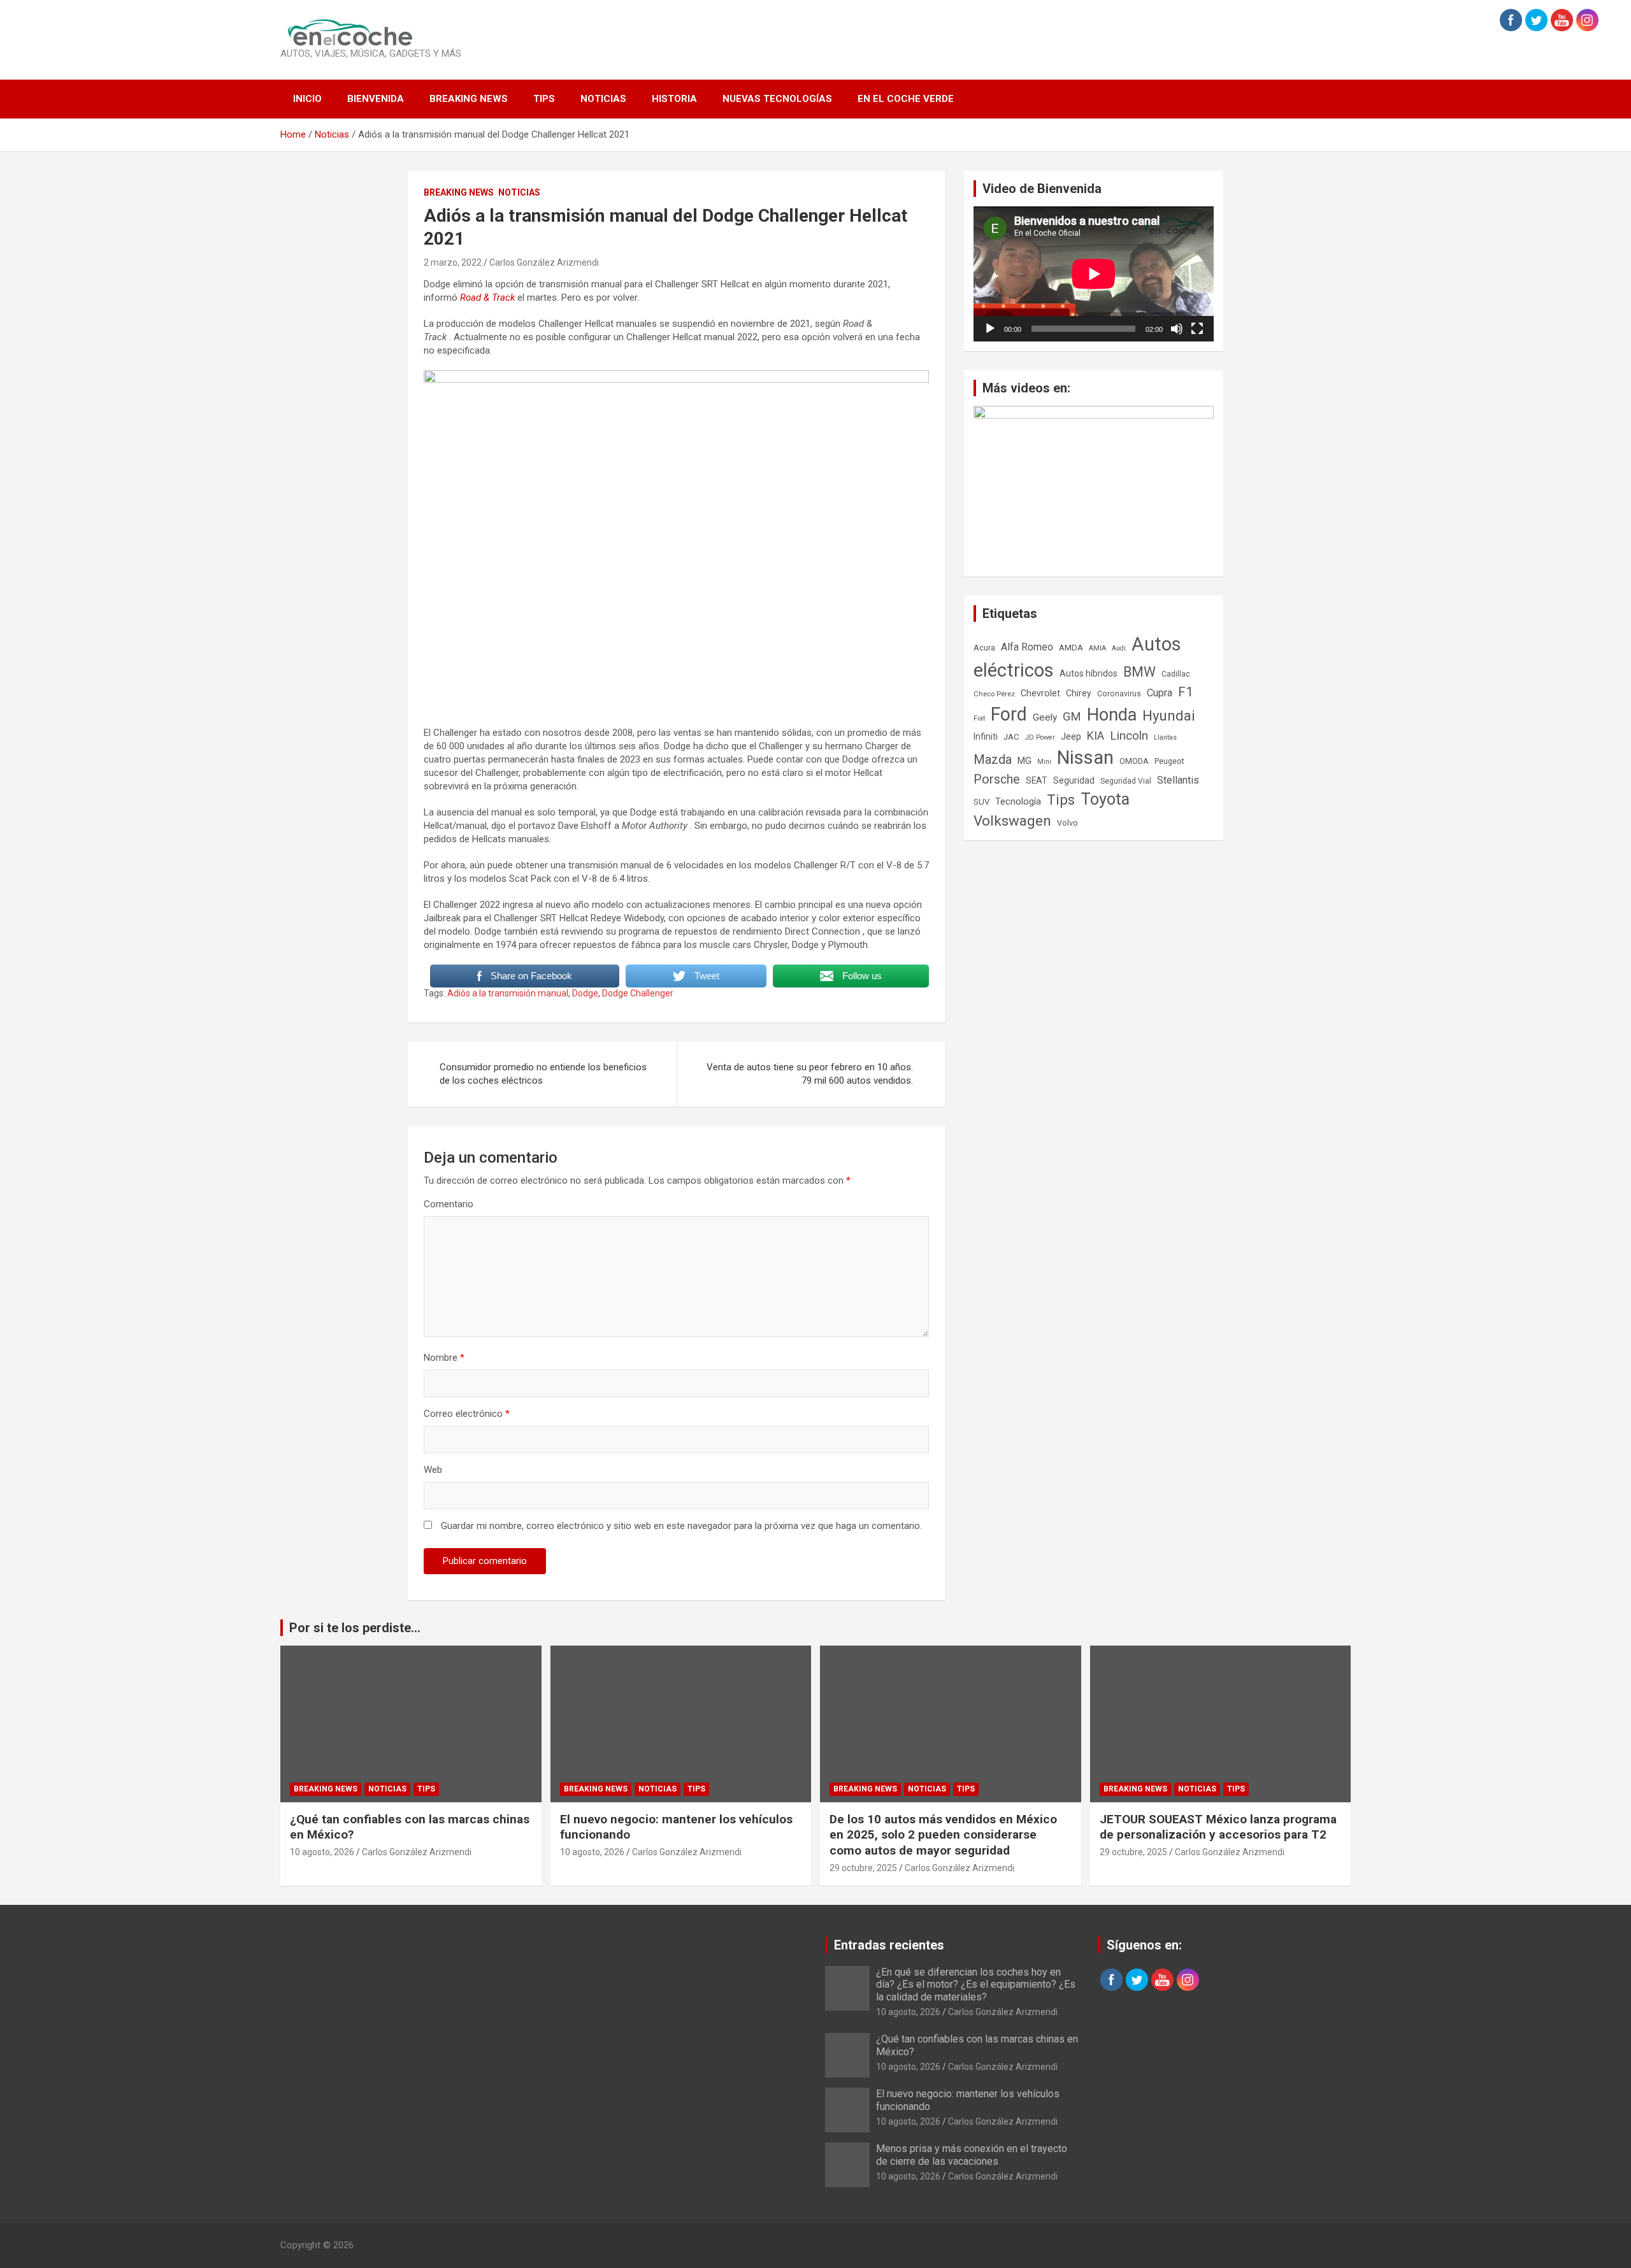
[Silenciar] (1177, 329)
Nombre (444, 1358)
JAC (1011, 737)
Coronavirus (1119, 694)
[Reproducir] (990, 329)
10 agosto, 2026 (322, 1852)
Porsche (997, 779)
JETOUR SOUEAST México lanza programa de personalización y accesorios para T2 (1218, 1827)
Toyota (1105, 799)
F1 (1186, 692)
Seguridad (1074, 780)
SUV (981, 802)
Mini (1044, 762)
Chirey (1079, 693)
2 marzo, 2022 (453, 262)
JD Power (1040, 737)
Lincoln (1129, 736)
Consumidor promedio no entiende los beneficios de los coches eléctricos (543, 1074)
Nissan (1085, 757)
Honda (1112, 715)
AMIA (1097, 648)
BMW (1139, 672)
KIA (1096, 736)
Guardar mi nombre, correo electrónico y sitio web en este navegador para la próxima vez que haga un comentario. (681, 1526)
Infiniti (986, 736)
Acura (984, 648)
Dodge (585, 993)
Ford (1009, 714)
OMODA (1134, 761)
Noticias (603, 99)
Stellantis (1178, 780)
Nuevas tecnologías (777, 99)
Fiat (979, 718)
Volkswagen (1012, 821)
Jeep (1071, 736)
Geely (1045, 717)
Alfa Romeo (1027, 647)
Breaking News (469, 99)
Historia (674, 99)
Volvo (1067, 823)
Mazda (993, 759)
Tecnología (1018, 801)
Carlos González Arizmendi (544, 262)
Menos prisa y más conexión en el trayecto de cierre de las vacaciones (972, 2155)
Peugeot (1169, 761)
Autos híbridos (1089, 673)
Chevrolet (1040, 693)
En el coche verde (906, 99)
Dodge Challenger (638, 993)
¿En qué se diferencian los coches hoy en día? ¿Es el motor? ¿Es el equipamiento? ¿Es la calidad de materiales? (976, 1984)
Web (433, 1470)
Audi (1119, 648)
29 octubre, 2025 (863, 1868)
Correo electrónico (467, 1414)
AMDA (1071, 647)
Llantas (1165, 737)
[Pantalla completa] (1197, 329)
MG (1024, 761)
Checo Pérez (994, 694)
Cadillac (1176, 674)
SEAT (1037, 780)
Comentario (449, 1204)
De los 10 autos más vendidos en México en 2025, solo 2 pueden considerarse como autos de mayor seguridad (943, 1835)
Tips (544, 99)
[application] (1094, 274)
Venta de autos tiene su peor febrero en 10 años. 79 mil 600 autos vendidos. (810, 1074)
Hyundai (1169, 715)
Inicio (307, 99)
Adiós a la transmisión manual (508, 993)
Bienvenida (376, 99)
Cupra (1160, 693)
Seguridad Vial (1126, 781)
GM (1072, 716)
